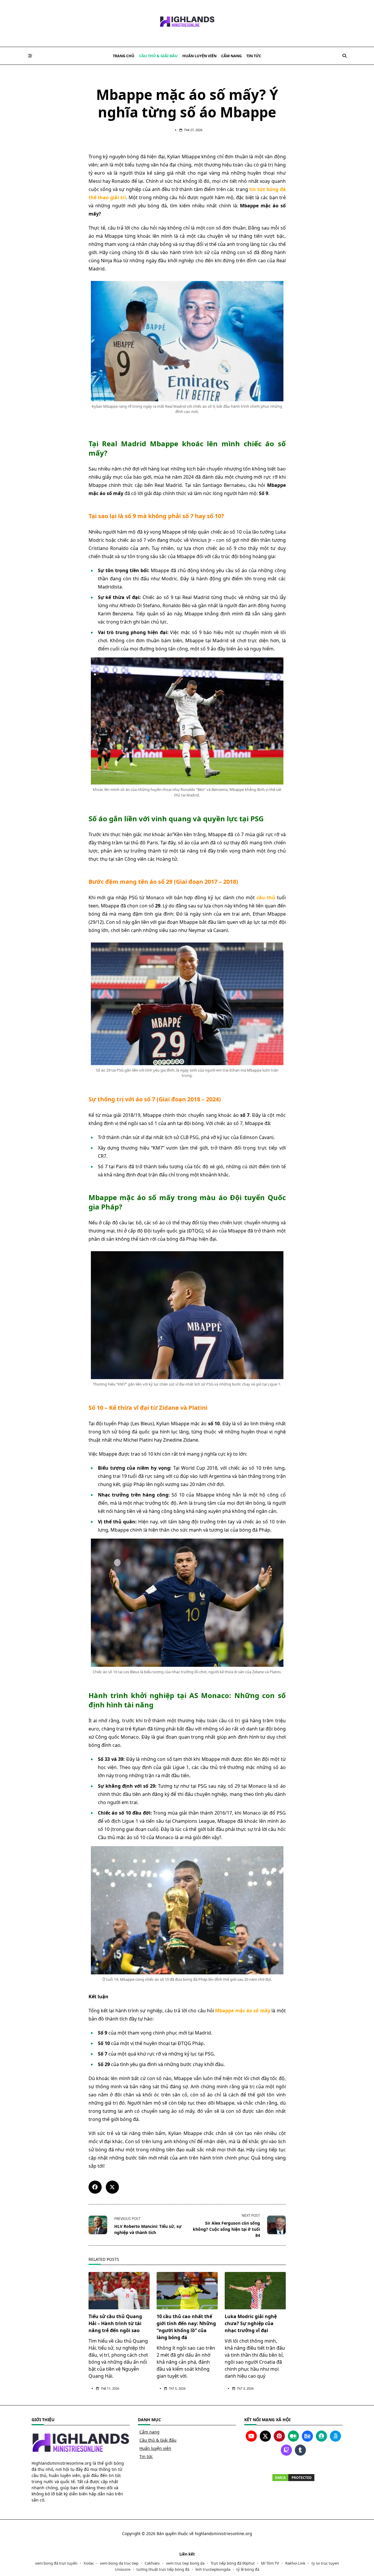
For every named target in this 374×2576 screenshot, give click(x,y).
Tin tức (254, 56)
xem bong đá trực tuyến (56, 2563)
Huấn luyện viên (199, 56)
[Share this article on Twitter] (112, 2187)
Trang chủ (124, 56)
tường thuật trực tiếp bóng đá (163, 2569)
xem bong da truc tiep (119, 2563)
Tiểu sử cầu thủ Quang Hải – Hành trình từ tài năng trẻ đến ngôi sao (115, 2323)
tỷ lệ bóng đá (248, 2569)
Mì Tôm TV (270, 2563)
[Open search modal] (344, 56)
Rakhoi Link (295, 2563)
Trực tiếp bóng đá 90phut (233, 2563)
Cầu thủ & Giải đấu (158, 56)
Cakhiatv (152, 2563)
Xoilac (89, 2563)
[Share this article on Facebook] (95, 2187)
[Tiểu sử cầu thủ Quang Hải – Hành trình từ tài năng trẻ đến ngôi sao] (119, 2291)
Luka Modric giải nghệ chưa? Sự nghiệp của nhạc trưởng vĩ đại (251, 2323)
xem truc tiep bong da (185, 2563)
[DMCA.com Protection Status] (293, 2478)
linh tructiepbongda (213, 2569)
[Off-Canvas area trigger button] (30, 56)
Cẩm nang (231, 56)
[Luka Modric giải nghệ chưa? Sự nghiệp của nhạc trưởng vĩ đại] (255, 2291)
